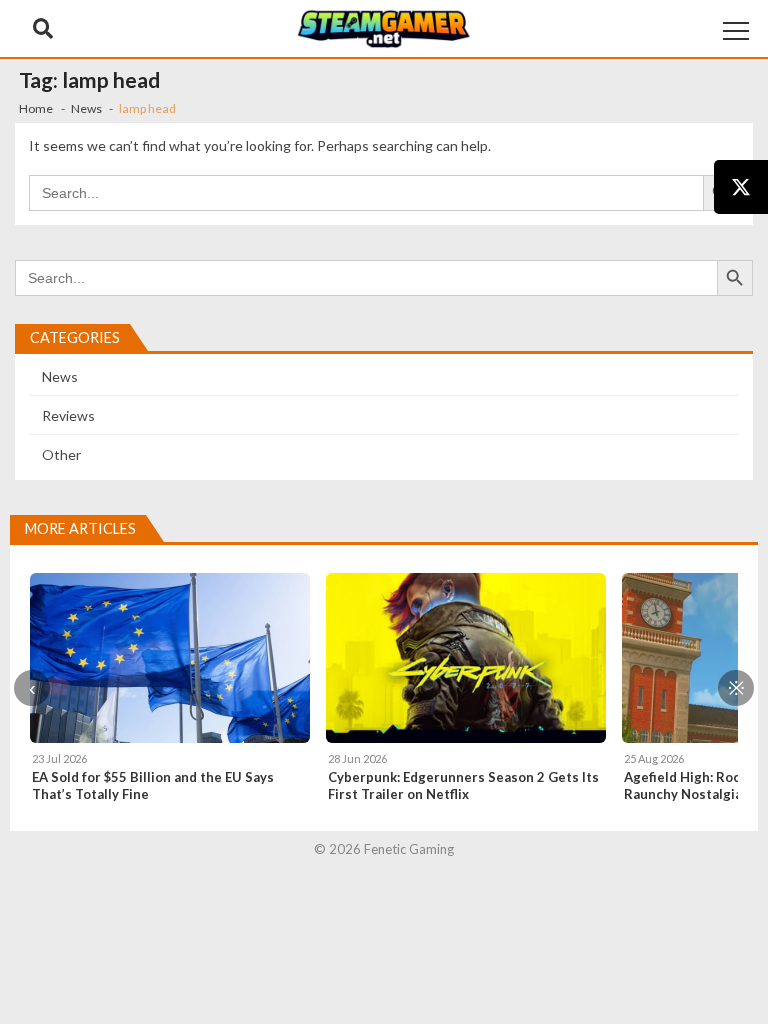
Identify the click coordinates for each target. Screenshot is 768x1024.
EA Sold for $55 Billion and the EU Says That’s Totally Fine (153, 785)
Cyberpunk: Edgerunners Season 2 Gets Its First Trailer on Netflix (463, 785)
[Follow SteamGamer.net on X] (741, 187)
